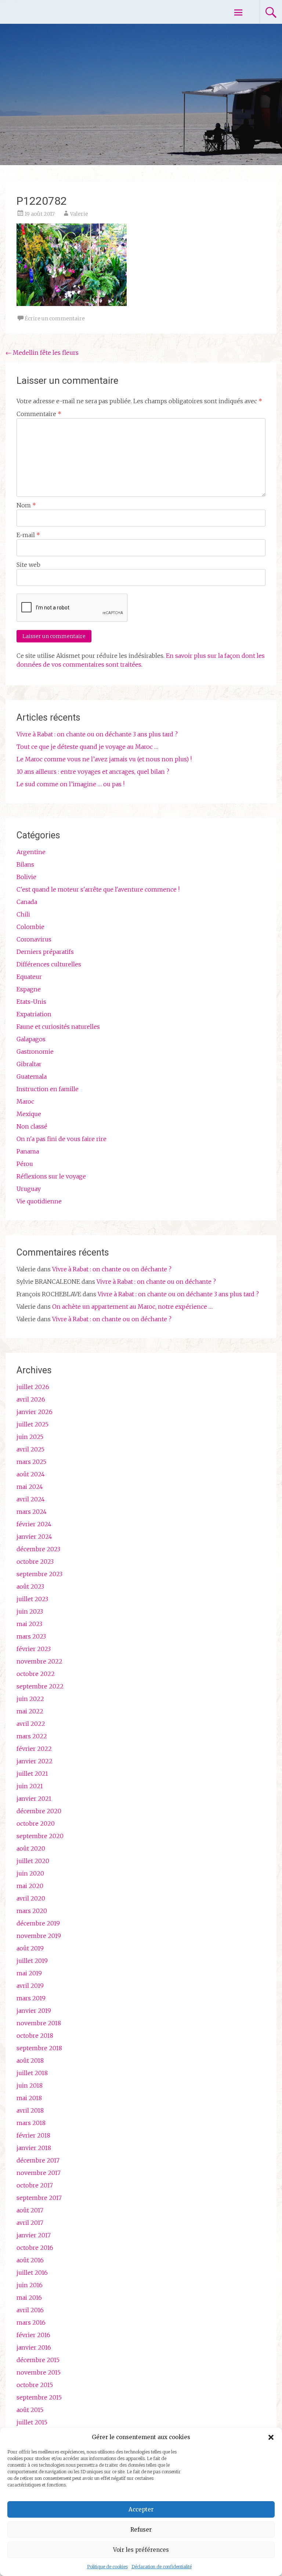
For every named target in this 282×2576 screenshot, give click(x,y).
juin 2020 (30, 1873)
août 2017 (30, 2210)
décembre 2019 (38, 1923)
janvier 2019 (34, 2011)
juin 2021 (30, 1786)
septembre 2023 (39, 1574)
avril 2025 (30, 1449)
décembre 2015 (38, 2360)
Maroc (25, 1101)
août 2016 (30, 2260)
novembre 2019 (39, 1936)
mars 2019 (31, 1998)
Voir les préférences (141, 2550)
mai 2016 (29, 2298)
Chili (23, 914)
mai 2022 (30, 1711)
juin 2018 (30, 2085)
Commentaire (39, 414)
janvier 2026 (35, 1412)
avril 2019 (30, 1986)
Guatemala (32, 1076)
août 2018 (30, 2061)
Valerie (79, 214)
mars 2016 (31, 2322)
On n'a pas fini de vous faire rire (62, 1139)
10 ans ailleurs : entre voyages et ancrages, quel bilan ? (93, 772)
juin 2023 (30, 1611)
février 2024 (34, 1524)
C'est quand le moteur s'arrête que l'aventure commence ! (98, 889)
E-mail (28, 535)
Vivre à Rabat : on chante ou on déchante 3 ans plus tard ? (97, 734)
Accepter (141, 2509)
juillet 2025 (32, 1424)
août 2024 (31, 1474)
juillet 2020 (33, 1861)
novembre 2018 (39, 2023)
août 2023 (30, 1586)
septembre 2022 (40, 1686)
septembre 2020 (40, 1836)
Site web (28, 565)
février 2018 (33, 2135)
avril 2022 (31, 1724)
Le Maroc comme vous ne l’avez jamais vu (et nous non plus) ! (104, 759)
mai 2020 (30, 1886)
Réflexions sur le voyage (51, 1176)
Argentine (31, 852)
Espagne (29, 989)
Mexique (29, 1114)
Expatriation (34, 1014)
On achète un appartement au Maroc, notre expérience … (132, 1307)
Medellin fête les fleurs (42, 353)
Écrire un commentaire (55, 318)
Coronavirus (34, 939)
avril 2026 (31, 1399)
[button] (271, 2437)
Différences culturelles (49, 964)
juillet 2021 (32, 1774)
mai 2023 (29, 1624)
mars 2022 (32, 1736)
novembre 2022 (39, 1661)
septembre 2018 (39, 2048)
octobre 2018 (35, 2036)
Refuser (141, 2530)
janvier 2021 (34, 1799)
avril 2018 (30, 2110)
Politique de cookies (107, 2567)
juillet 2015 (32, 2422)
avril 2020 (31, 1898)
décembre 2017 (38, 2160)
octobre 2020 (36, 1823)
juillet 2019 (32, 1961)
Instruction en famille (48, 1089)
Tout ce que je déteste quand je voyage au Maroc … (87, 747)
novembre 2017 (39, 2173)
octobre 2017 (35, 2185)
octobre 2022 (36, 1674)
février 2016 (33, 2335)
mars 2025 (31, 1462)
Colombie (30, 927)
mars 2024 (32, 1512)
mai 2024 (30, 1487)
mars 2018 (31, 2123)
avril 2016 (30, 2310)
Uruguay (29, 1189)
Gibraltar (29, 1064)
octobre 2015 (35, 2385)
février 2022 (34, 1749)
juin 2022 (30, 1699)
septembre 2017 (39, 2198)
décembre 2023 (38, 1549)
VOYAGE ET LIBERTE (69, 12)
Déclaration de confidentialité (162, 2567)
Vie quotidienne (39, 1201)
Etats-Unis (31, 1002)
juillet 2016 (32, 2273)
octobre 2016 (35, 2248)
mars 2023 (31, 1636)
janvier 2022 (35, 1761)
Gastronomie (35, 1052)
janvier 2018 (34, 2148)
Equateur (29, 977)
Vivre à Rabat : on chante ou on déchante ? (112, 1269)
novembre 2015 (39, 2372)
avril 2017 (30, 2223)
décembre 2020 (39, 1811)
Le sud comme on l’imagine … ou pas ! (70, 784)
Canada (27, 902)
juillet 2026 (33, 1387)
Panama (28, 1151)
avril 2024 (31, 1499)
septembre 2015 (39, 2397)
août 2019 (30, 1948)
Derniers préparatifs (45, 952)
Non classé (32, 1126)
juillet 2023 (32, 1599)
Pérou (25, 1164)
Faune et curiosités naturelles (58, 1027)
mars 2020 (32, 1911)
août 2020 (31, 1848)
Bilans (25, 864)
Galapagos (31, 1039)
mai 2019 (29, 1973)
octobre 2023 (35, 1562)
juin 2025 (30, 1437)
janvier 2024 (34, 1537)
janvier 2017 (34, 2235)
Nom (26, 505)
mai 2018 (29, 2098)
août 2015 (30, 2410)
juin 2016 (30, 2285)
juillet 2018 (32, 2073)
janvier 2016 (34, 2347)
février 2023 (34, 1649)
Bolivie (26, 877)
